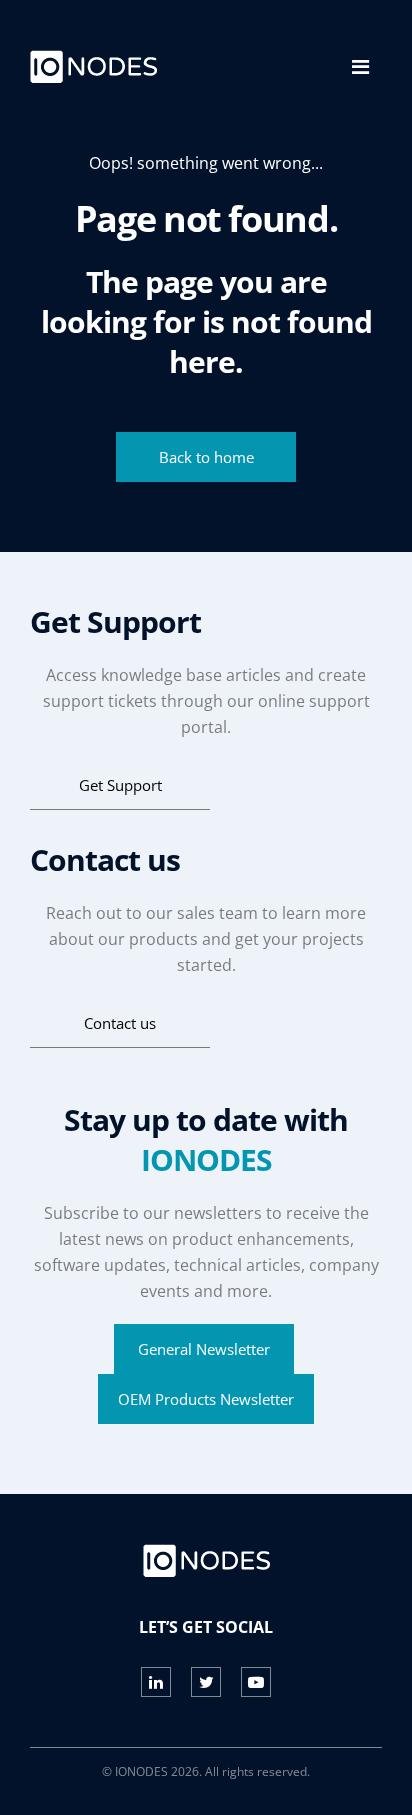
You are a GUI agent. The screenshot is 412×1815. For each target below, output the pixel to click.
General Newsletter (204, 1349)
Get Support (120, 785)
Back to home (206, 457)
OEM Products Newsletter (206, 1399)
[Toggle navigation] (360, 67)
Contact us (120, 1023)
